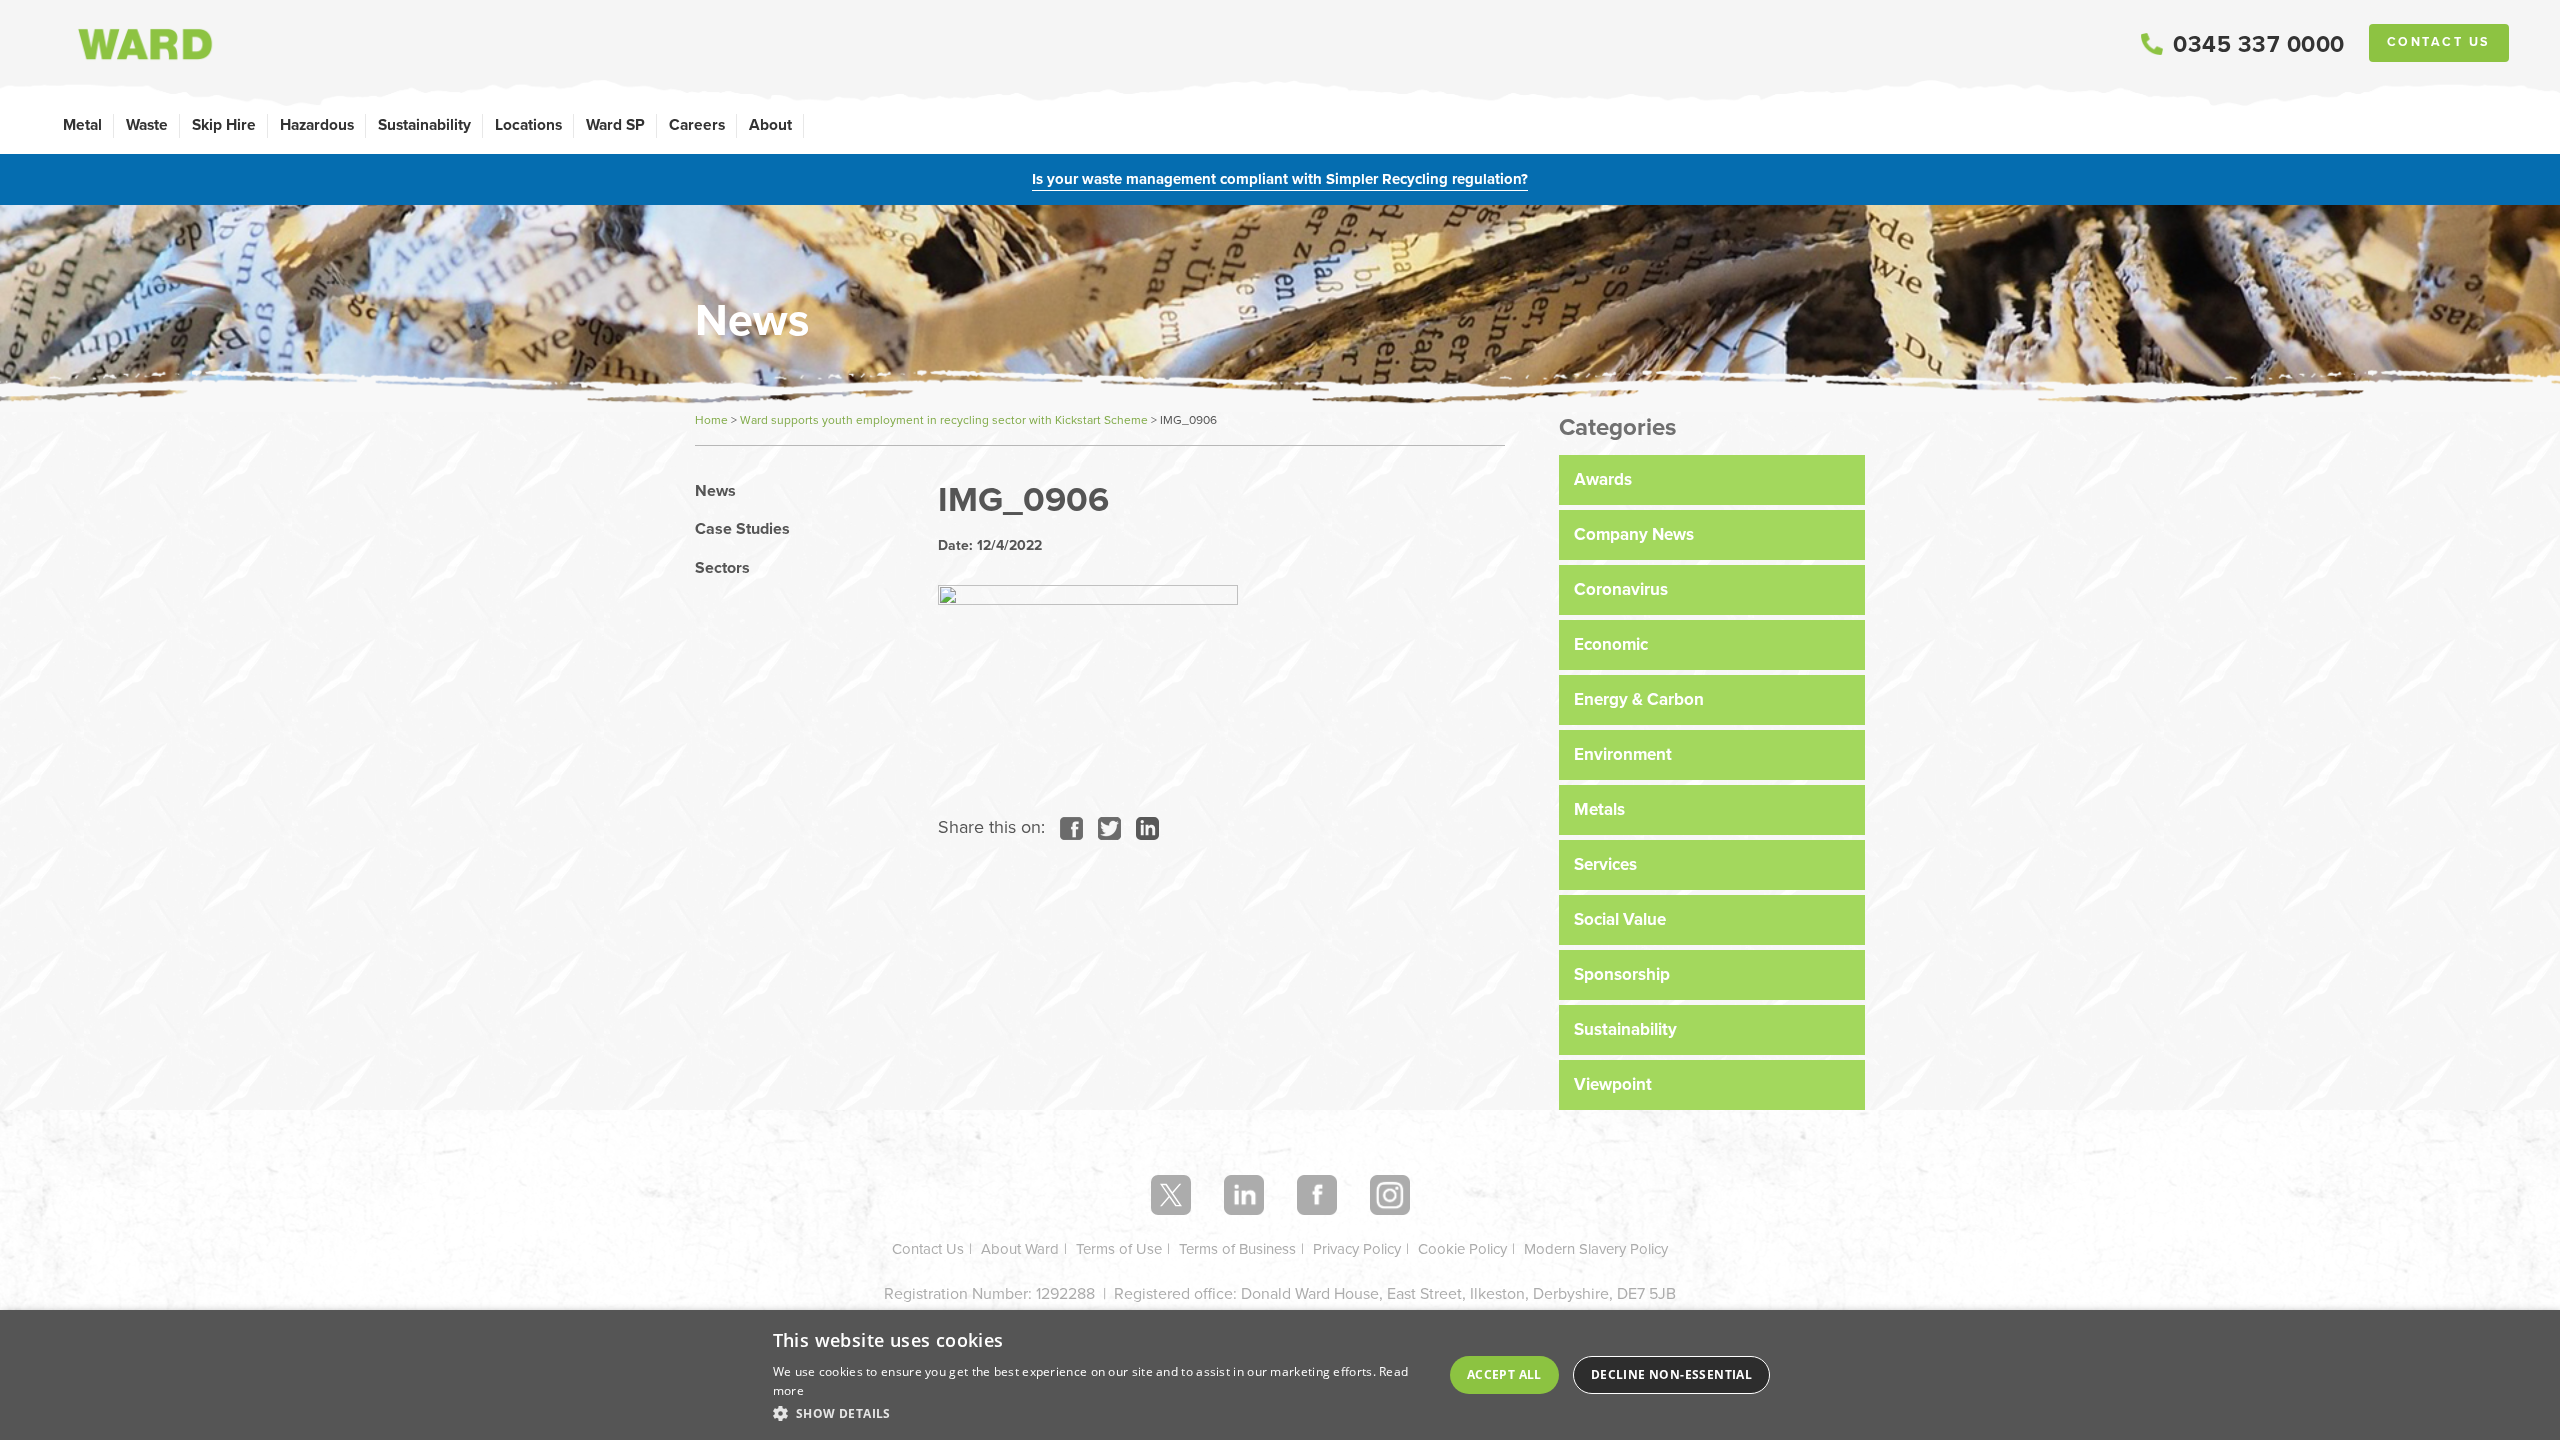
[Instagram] (1390, 1195)
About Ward (1020, 1249)
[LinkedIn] (1244, 1195)
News (715, 491)
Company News (1634, 534)
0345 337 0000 (2259, 44)
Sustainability (424, 124)
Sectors (722, 568)
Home (711, 420)
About (770, 124)
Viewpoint (1613, 1084)
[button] (1099, 1413)
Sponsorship (1622, 974)
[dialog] (1280, 1375)
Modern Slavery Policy (1596, 1249)
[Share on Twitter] (1104, 827)
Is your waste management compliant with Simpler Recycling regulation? (1280, 179)
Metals (1599, 809)
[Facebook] (1317, 1195)
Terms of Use (1119, 1249)
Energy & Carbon (1639, 699)
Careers (697, 124)
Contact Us (2439, 42)
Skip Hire (224, 124)
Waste (147, 124)
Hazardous (317, 124)
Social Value (1620, 919)
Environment (1623, 754)
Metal (82, 124)
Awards (1603, 479)
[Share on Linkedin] (1142, 827)
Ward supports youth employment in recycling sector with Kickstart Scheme (944, 420)
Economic (1611, 644)
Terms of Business (1237, 1249)
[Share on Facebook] (1066, 827)
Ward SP (615, 124)
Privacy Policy (1357, 1249)
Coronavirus (1621, 589)
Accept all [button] (1504, 1374)
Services (1605, 864)
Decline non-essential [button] (1671, 1374)
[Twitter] (1171, 1195)
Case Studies (742, 529)
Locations (528, 124)
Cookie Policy (1462, 1249)
